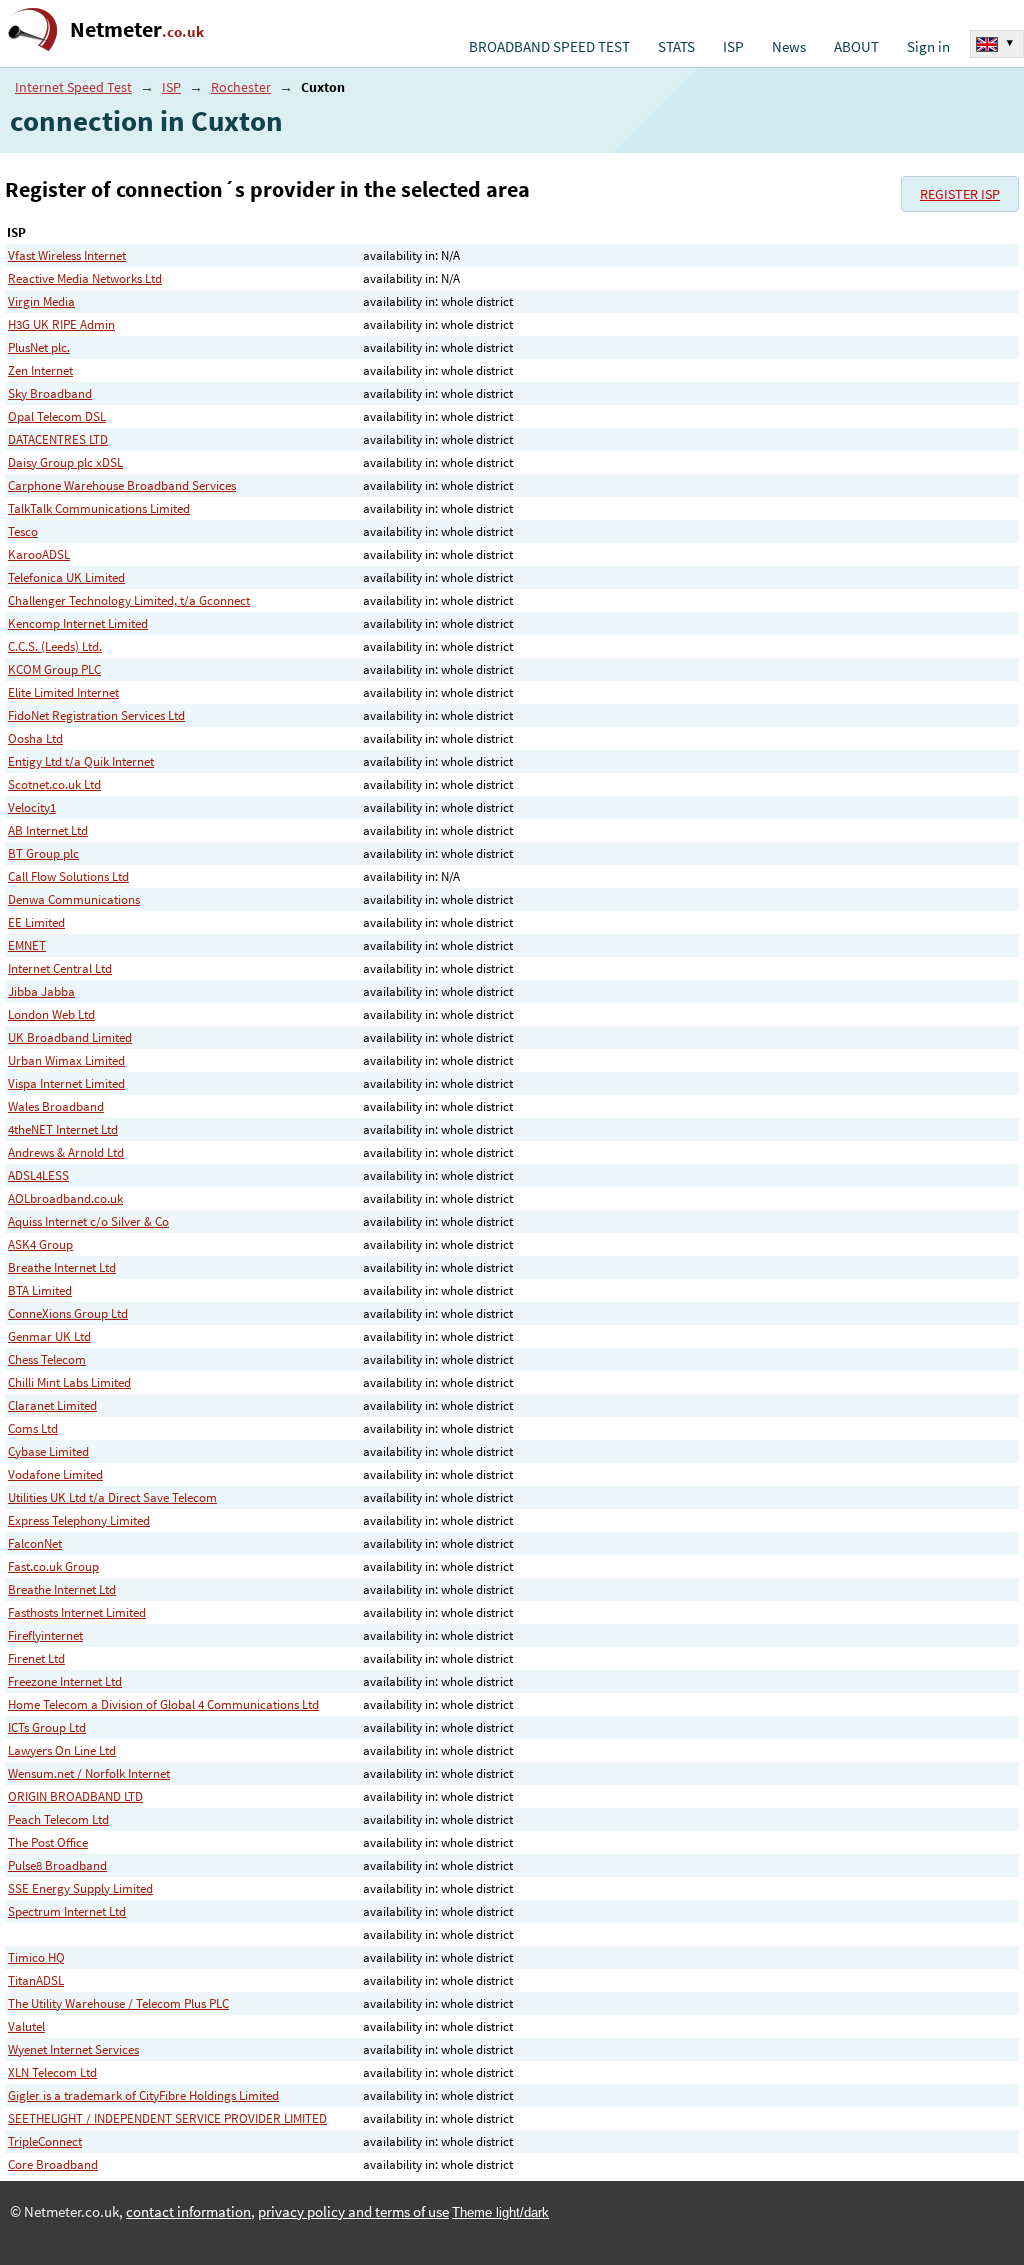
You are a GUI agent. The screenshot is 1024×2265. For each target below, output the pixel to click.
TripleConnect (45, 2141)
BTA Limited (40, 1290)
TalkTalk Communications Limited (99, 508)
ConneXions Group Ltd (68, 1313)
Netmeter (137, 29)
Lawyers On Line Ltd (62, 1750)
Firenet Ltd (36, 1658)
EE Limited (36, 922)
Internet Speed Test (73, 87)
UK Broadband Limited (70, 1037)
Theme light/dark (500, 2212)
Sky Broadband (50, 393)
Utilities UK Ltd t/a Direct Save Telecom (112, 1497)
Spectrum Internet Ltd (67, 1911)
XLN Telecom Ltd (52, 2072)
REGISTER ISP (960, 194)
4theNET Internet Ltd (63, 1129)
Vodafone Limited (55, 1474)
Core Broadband (53, 2164)
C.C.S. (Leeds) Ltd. (55, 646)
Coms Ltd (33, 1428)
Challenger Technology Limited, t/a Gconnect (129, 600)
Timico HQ (36, 1957)
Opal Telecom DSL (57, 416)
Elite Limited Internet (63, 692)
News (789, 47)
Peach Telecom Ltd (58, 1819)
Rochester (241, 87)
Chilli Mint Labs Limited (69, 1382)
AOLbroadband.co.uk (65, 1198)
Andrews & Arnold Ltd (66, 1152)
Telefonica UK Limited (66, 577)
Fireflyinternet (45, 1635)
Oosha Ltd (35, 738)
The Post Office (48, 1842)
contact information (188, 2212)
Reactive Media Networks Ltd (85, 278)
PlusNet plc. (39, 347)
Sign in (928, 47)
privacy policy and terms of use (353, 2212)
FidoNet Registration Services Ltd (96, 715)
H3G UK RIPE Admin (61, 324)
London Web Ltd (51, 1014)
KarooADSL (39, 554)
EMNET (27, 945)
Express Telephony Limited (79, 1520)
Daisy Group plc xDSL (65, 462)
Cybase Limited (48, 1451)
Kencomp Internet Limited (78, 623)
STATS (676, 47)
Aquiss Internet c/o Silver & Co (88, 1221)
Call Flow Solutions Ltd (68, 876)
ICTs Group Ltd (47, 1727)
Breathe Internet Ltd (62, 1267)
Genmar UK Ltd (49, 1336)
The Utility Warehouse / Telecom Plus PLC (118, 2003)
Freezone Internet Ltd (65, 1681)
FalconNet (35, 1543)
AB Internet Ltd (48, 830)
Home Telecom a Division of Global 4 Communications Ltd (163, 1704)
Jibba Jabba (41, 991)
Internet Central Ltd (60, 968)
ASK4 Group (40, 1244)
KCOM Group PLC (54, 669)
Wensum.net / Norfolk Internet (89, 1773)
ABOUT (856, 47)
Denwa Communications (74, 899)
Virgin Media (41, 301)
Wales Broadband (56, 1106)
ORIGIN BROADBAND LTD (75, 1796)
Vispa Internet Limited (66, 1083)
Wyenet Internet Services (73, 2049)
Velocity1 (32, 807)
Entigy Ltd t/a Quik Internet (81, 761)
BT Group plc (43, 853)
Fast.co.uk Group (53, 1566)
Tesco (23, 531)
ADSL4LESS (38, 1175)
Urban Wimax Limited (66, 1060)
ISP (733, 47)
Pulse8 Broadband (57, 1865)
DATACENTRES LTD (58, 439)
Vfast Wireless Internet (67, 255)
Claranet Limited (52, 1405)
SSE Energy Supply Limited (80, 1888)
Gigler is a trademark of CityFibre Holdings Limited (143, 2095)
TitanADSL (36, 1980)
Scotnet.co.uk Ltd (54, 784)
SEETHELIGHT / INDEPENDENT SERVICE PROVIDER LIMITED (167, 2118)
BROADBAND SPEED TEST (549, 47)
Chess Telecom (47, 1359)
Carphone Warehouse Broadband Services (122, 485)
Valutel (26, 2026)
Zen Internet (40, 370)
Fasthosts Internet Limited (77, 1612)
